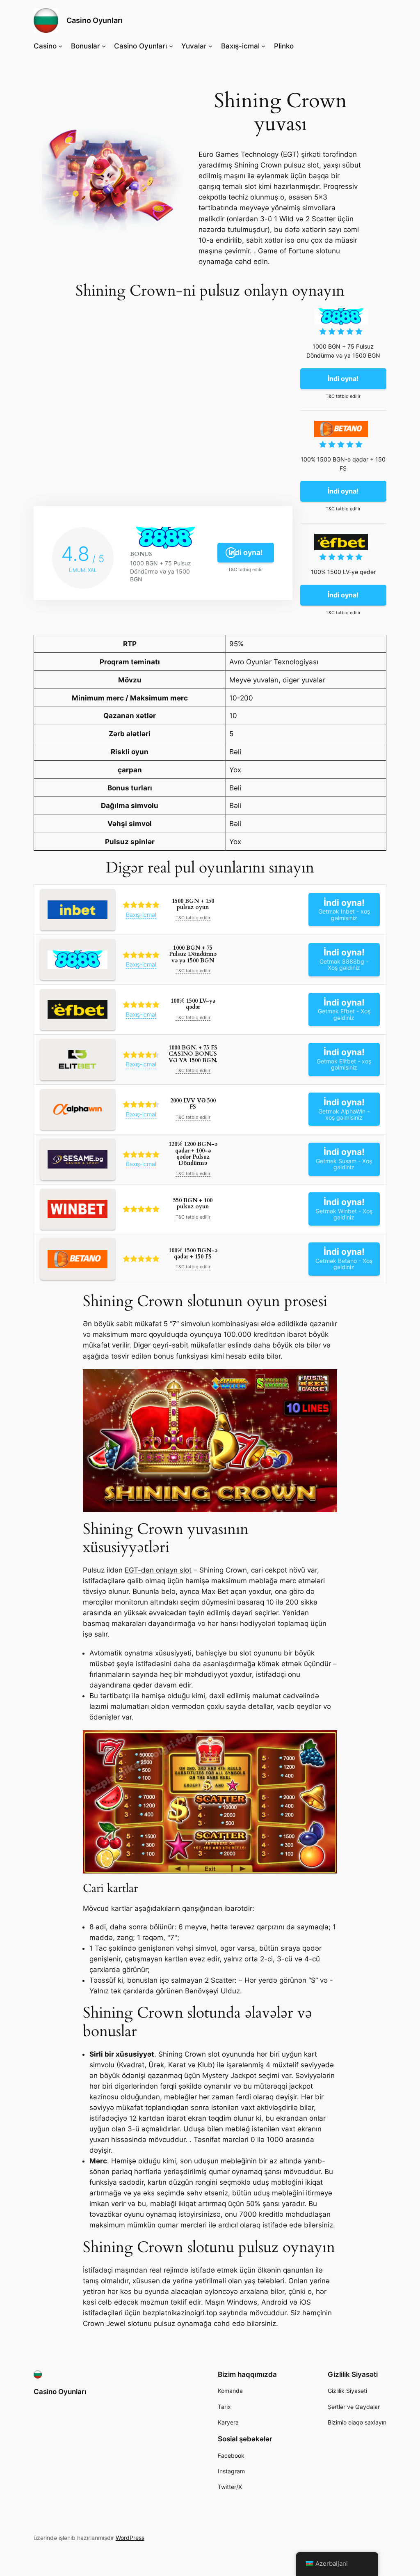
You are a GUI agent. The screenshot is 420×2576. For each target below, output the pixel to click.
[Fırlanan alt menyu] (210, 46)
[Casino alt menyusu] (60, 46)
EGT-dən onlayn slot (158, 1570)
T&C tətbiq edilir (245, 570)
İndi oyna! (246, 552)
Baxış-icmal (141, 915)
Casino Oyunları (95, 20)
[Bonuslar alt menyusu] (104, 46)
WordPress (130, 2538)
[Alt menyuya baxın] (263, 46)
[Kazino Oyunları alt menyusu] (171, 46)
